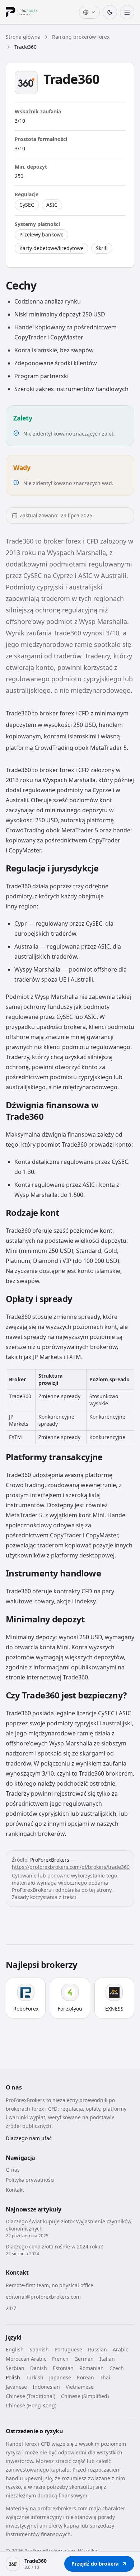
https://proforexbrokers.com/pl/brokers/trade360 (71, 1867)
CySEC (27, 205)
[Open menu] (127, 12)
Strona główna (23, 37)
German (84, 2359)
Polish (13, 2377)
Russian (97, 2349)
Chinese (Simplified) (85, 2396)
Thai (105, 2377)
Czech (117, 2368)
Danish (39, 2368)
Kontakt (15, 2190)
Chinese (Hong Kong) (31, 2405)
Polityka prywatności (30, 2180)
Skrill (102, 248)
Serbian (15, 2368)
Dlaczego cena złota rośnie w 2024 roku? (54, 2246)
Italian (107, 2359)
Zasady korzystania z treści (44, 1897)
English (15, 2349)
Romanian (92, 2368)
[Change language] (89, 12)
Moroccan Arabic (26, 2359)
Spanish (39, 2349)
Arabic (120, 2349)
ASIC (52, 205)
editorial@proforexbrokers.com (43, 2297)
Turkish (35, 2377)
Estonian (63, 2368)
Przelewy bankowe (41, 234)
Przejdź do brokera (95, 2564)
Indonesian (46, 2387)
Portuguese (68, 2349)
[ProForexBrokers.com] (27, 12)
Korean (85, 2377)
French (60, 2359)
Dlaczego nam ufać (29, 2138)
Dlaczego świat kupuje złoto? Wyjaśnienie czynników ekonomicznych (69, 2225)
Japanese (60, 2377)
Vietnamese (80, 2387)
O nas (13, 2170)
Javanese (16, 2387)
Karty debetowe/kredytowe (52, 248)
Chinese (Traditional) (31, 2396)
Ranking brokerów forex (81, 37)
